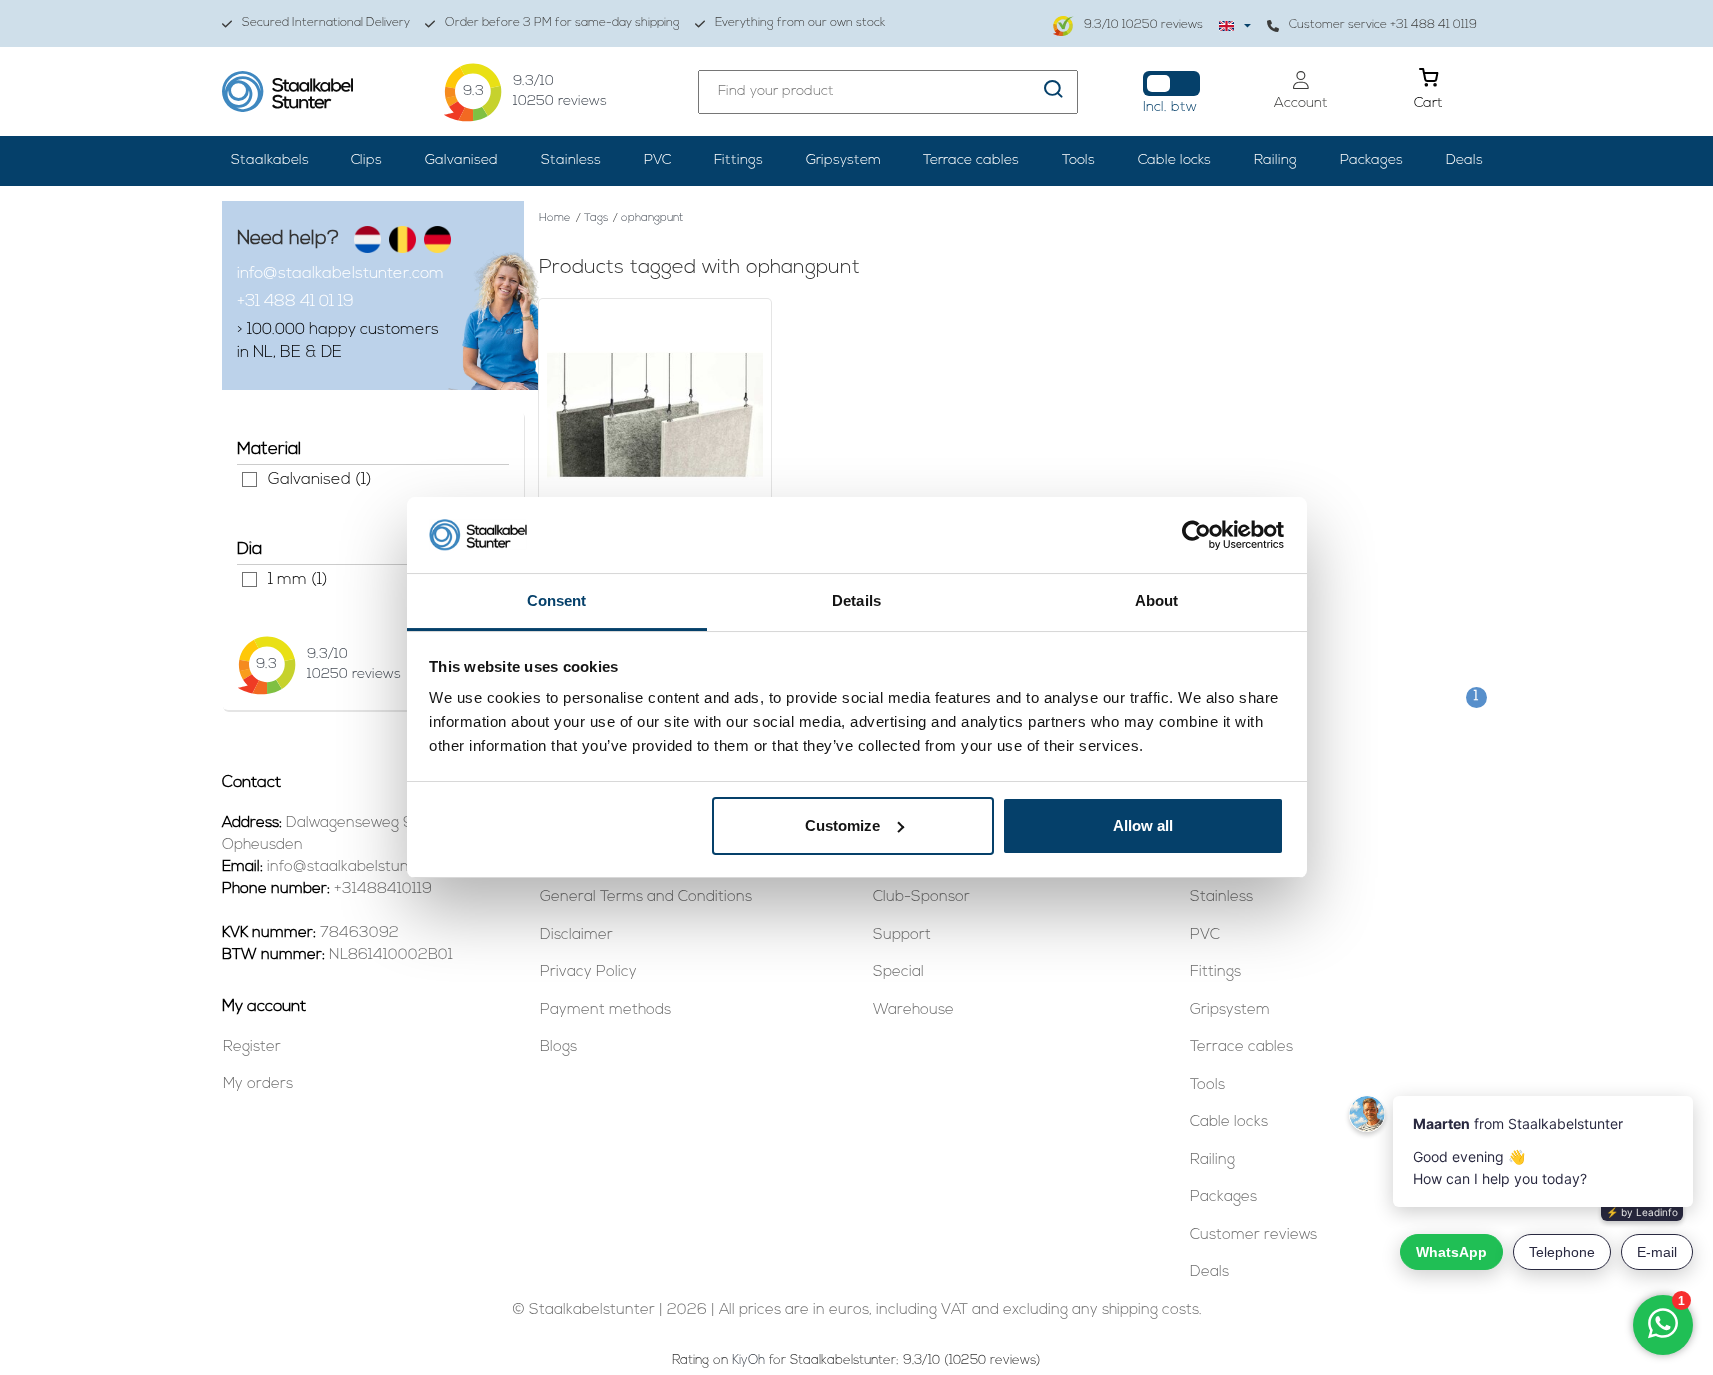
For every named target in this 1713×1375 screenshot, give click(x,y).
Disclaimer (576, 935)
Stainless (571, 160)
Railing (1275, 160)
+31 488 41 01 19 (295, 302)
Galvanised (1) (249, 479)
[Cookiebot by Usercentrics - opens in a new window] (1196, 535)
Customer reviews (1253, 1235)
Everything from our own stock (800, 23)
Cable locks (1174, 160)
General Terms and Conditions (646, 897)
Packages (1371, 160)
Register (252, 1047)
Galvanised (461, 160)
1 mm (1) (249, 579)
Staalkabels (270, 160)
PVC (657, 160)
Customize (842, 825)
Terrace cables (971, 160)
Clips (366, 160)
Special (898, 972)
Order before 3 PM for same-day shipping (562, 23)
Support (902, 935)
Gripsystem (843, 160)
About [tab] (1157, 600)
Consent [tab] (557, 600)
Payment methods (605, 1010)
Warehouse (913, 1010)
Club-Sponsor (921, 897)
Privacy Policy (588, 972)
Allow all (1143, 825)
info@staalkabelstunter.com (340, 274)
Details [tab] (856, 600)
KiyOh (748, 1360)
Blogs (558, 1047)
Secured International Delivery (326, 23)
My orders (258, 1084)
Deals (1464, 160)
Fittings (738, 160)
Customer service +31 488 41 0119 (1383, 25)
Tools (1078, 160)
